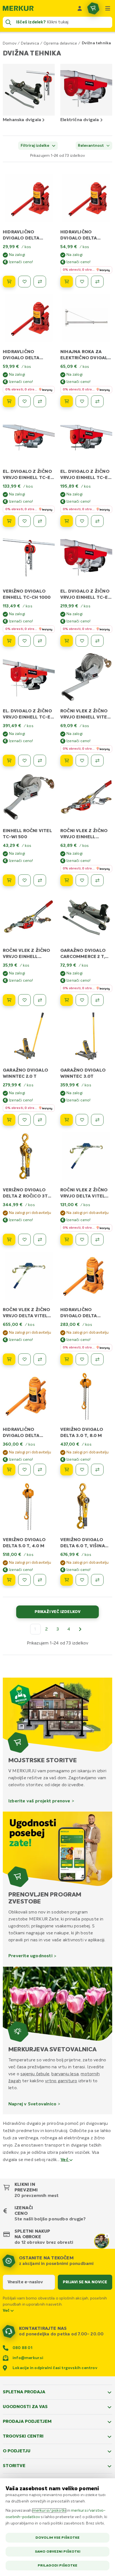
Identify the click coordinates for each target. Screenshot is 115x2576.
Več (65, 2160)
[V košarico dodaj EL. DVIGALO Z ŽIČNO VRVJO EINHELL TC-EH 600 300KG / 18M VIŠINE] (67, 641)
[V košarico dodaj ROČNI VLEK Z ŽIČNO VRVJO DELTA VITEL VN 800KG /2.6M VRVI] (67, 1240)
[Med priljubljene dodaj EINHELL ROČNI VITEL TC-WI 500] (24, 880)
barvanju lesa (65, 2074)
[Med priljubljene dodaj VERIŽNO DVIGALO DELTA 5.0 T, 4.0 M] (24, 1580)
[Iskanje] (8, 22)
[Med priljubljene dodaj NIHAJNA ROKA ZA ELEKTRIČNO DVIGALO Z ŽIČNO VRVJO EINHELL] (82, 401)
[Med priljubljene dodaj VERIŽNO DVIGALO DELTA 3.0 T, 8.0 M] (82, 1470)
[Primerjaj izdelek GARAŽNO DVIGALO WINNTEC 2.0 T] (40, 1120)
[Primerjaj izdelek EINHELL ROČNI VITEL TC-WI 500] (40, 880)
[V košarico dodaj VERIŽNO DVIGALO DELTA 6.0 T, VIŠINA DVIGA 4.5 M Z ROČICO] (67, 1580)
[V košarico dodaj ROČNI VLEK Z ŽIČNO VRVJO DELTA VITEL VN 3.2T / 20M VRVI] (9, 1359)
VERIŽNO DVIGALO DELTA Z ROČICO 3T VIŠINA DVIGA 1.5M (25, 1196)
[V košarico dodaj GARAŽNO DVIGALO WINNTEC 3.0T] (67, 1120)
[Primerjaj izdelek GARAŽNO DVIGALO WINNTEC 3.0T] (97, 1120)
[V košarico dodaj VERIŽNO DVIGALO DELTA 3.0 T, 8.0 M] (67, 1470)
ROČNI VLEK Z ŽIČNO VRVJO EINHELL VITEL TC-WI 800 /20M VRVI (85, 717)
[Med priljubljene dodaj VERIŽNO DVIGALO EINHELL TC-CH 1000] (24, 641)
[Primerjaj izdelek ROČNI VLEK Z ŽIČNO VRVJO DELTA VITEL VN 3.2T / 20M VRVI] (40, 1359)
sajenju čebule (35, 2074)
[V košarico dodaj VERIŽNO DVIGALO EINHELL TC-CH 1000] (9, 641)
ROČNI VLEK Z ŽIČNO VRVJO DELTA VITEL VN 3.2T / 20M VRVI (27, 1316)
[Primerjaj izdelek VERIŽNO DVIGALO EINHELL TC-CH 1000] (40, 641)
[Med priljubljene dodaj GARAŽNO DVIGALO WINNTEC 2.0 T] (24, 1120)
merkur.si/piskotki (49, 2511)
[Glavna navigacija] (108, 8)
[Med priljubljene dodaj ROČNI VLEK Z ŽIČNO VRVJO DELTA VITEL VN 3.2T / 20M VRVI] (24, 1359)
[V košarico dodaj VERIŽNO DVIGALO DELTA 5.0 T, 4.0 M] (9, 1580)
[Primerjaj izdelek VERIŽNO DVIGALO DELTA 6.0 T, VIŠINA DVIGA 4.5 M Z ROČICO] (97, 1580)
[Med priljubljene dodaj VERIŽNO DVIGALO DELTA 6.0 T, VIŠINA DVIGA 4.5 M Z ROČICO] (82, 1580)
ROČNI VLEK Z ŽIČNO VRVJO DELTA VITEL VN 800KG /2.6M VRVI (85, 1196)
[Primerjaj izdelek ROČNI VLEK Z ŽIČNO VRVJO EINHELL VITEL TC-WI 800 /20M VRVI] (97, 761)
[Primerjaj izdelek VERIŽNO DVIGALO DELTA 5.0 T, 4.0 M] (40, 1580)
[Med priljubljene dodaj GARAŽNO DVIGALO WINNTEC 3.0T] (82, 1120)
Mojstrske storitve (43, 1761)
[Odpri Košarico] (93, 8)
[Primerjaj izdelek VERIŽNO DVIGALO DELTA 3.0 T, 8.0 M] (97, 1470)
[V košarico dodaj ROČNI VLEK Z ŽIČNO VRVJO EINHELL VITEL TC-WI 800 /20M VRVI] (67, 761)
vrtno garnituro (61, 2081)
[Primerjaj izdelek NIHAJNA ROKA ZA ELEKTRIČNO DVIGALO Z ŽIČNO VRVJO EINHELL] (97, 401)
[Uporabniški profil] (80, 8)
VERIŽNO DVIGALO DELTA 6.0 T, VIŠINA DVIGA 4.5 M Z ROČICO (86, 1546)
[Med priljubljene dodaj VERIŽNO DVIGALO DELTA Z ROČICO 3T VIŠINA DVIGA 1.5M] (24, 1240)
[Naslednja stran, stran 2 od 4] (80, 1629)
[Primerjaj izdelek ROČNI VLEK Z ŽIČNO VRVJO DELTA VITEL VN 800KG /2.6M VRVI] (97, 1240)
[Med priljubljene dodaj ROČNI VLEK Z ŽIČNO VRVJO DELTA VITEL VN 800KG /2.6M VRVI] (82, 1240)
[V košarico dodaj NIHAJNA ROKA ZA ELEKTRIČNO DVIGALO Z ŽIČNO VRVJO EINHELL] (67, 401)
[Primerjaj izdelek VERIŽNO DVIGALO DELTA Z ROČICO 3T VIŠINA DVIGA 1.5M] (40, 1240)
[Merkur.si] (18, 8)
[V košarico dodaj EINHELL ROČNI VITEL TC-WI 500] (9, 880)
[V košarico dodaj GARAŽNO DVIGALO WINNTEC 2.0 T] (9, 1120)
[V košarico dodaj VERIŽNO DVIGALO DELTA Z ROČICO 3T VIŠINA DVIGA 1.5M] (9, 1240)
